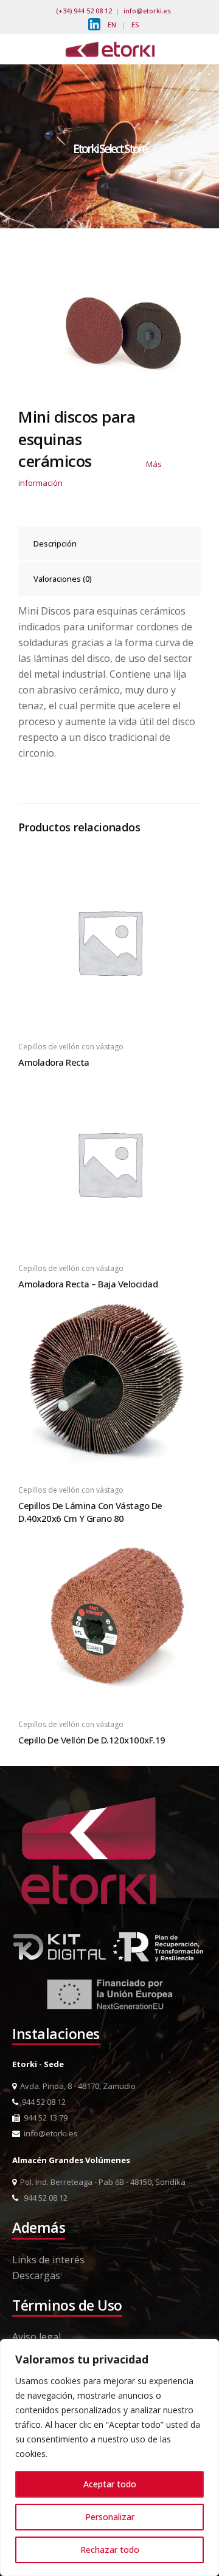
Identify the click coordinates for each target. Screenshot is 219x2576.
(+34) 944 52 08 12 (84, 11)
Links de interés (48, 2260)
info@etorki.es (147, 11)
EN (112, 25)
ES (135, 25)
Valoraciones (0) (63, 579)
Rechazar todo (110, 2550)
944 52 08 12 (42, 2102)
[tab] (109, 544)
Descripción (55, 543)
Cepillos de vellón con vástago (71, 1047)
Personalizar (110, 2517)
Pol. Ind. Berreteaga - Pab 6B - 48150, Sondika (101, 2182)
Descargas (36, 2275)
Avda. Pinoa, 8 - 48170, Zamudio (76, 2086)
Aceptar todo (110, 2484)
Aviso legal (36, 2337)
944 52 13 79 (44, 2118)
